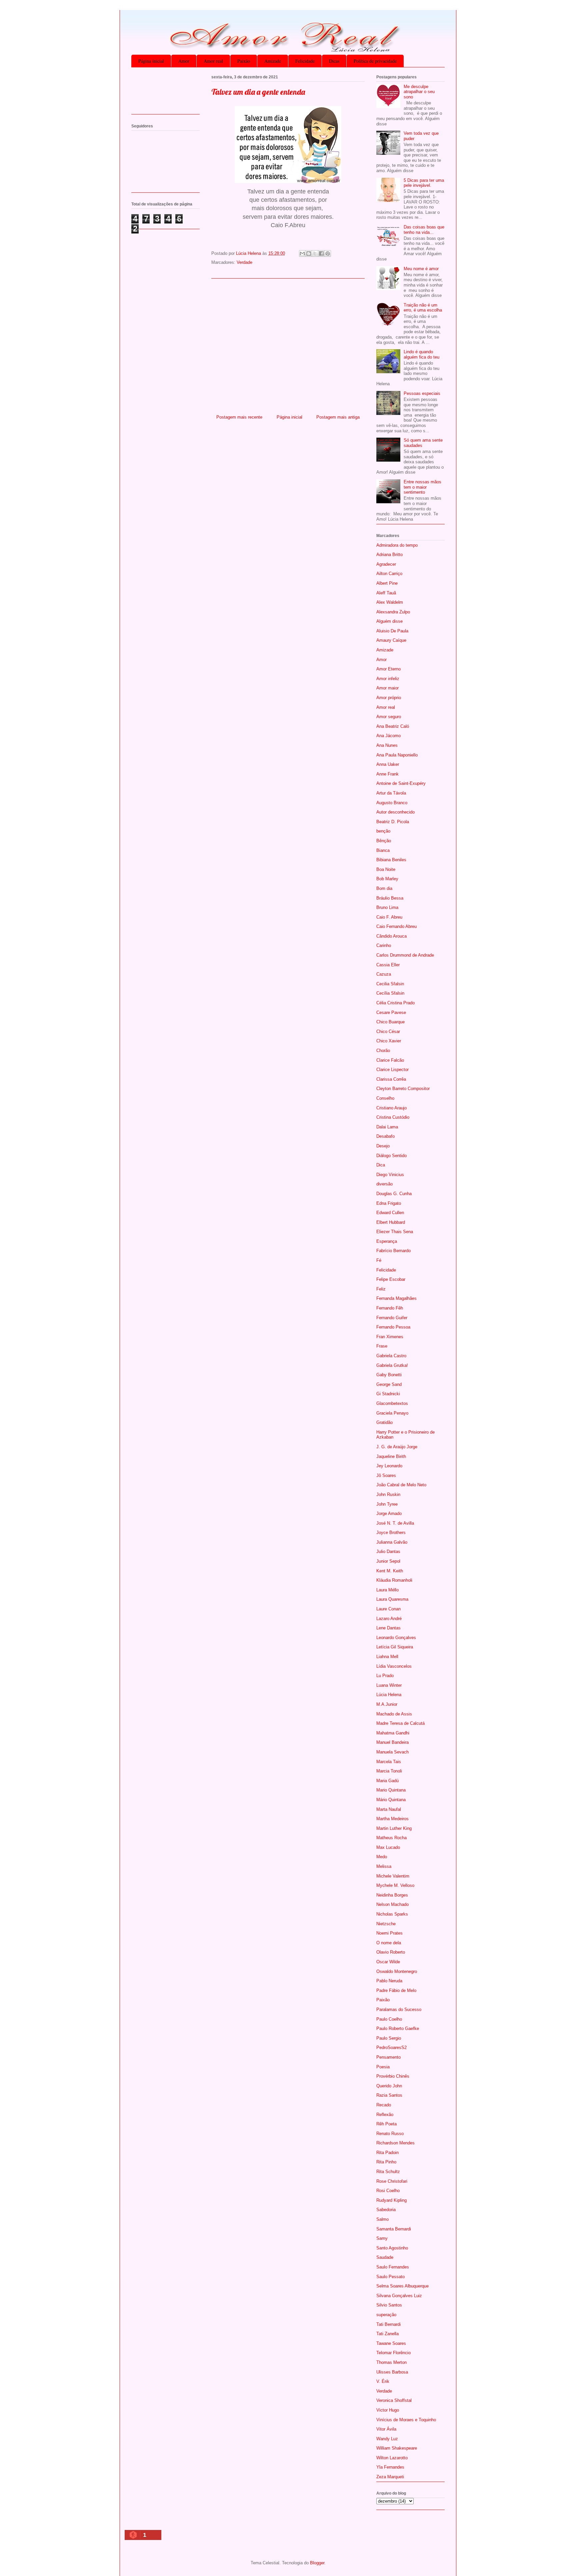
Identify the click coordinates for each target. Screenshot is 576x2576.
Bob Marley (387, 879)
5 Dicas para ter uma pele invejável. (424, 183)
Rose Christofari (392, 2181)
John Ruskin (388, 1494)
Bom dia (384, 888)
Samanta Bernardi (394, 2229)
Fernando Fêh (390, 1308)
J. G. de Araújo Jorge (397, 1447)
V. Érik (383, 2381)
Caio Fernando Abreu (396, 926)
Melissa (384, 1866)
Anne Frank (387, 774)
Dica (381, 1165)
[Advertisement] (288, 344)
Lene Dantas (388, 1628)
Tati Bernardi (388, 2324)
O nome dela (389, 1943)
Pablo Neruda (389, 1981)
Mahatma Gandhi (393, 1733)
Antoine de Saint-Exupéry (401, 783)
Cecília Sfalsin (390, 993)
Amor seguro (389, 717)
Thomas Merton (391, 2362)
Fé (379, 1260)
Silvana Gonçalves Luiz (399, 2296)
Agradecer (386, 564)
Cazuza (384, 974)
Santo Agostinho (392, 2248)
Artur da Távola (391, 793)
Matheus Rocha (391, 1838)
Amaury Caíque (391, 640)
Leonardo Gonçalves (396, 1638)
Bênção (384, 841)
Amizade (273, 61)
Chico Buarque (390, 1022)
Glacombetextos (392, 1403)
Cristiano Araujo (391, 1108)
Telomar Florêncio (393, 2353)
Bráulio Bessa (390, 898)
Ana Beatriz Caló (393, 726)
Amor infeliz (388, 679)
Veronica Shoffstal (394, 2400)
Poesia (383, 2067)
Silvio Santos (389, 2305)
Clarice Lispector (392, 1070)
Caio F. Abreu (389, 917)
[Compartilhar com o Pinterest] (328, 253)
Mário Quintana (391, 1800)
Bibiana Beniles (391, 860)
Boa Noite (386, 869)
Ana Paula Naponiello (397, 755)
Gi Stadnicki (388, 1394)
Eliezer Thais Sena (395, 1232)
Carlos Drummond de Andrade (405, 955)
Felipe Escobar (391, 1279)
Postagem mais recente (239, 417)
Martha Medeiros (392, 1819)
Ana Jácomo (388, 736)
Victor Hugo (388, 2410)
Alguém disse (389, 621)
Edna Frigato (389, 1203)
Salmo (382, 2219)
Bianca (383, 850)
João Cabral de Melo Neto (401, 1485)
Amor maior (387, 688)
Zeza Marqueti (390, 2477)
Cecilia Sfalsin (390, 984)
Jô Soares (386, 1475)
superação (386, 2315)
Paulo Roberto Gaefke (398, 2028)
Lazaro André (389, 1619)
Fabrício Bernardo (393, 1251)
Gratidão (384, 1422)
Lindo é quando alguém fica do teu (421, 354)
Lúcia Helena (389, 1695)
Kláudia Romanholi (394, 1580)
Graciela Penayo (392, 1413)
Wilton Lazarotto (392, 2458)
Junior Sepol (388, 1561)
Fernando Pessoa (393, 1327)
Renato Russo (390, 2134)
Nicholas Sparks (392, 1914)
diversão (384, 1184)
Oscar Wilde (388, 1962)
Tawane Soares (391, 2343)
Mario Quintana (391, 1790)
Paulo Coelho (389, 2019)
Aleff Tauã (386, 593)
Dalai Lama (387, 1127)
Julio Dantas (388, 1552)
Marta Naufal (389, 1809)
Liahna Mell (387, 1657)
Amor (184, 61)
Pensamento (388, 2057)
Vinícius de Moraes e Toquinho (406, 2420)
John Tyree (387, 1504)
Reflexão (385, 2115)
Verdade (244, 262)
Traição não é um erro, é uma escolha (423, 308)
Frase (382, 1346)
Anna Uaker (388, 764)
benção (383, 831)
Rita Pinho (386, 2162)
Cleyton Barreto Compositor (403, 1089)
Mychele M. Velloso (395, 1885)
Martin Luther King (394, 1828)
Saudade (385, 2257)
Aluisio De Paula (392, 631)
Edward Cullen (390, 1213)
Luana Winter (389, 1685)
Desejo (383, 1146)
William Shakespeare (397, 2448)
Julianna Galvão (392, 1542)
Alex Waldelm (390, 602)
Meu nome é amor (421, 269)
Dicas (334, 61)
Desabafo (385, 1136)
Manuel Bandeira (392, 1742)
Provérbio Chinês (393, 2076)
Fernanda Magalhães (396, 1298)
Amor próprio (389, 698)
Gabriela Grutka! (392, 1365)
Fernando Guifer (392, 1318)
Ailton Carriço (389, 574)
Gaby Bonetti (389, 1375)
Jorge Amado (389, 1513)
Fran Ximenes (390, 1337)
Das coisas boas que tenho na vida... (424, 230)
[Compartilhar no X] (315, 253)
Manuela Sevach (392, 1752)
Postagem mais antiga (338, 417)
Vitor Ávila (386, 2429)
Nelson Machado (392, 1904)
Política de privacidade (375, 61)
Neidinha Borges (392, 1895)
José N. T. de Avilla (395, 1523)
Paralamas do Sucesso (399, 2009)
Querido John (389, 2086)
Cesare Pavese (391, 1012)
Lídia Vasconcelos (394, 1666)
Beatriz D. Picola (393, 822)
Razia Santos (389, 2095)
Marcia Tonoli (389, 1771)
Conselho (385, 1098)
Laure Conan (388, 1609)
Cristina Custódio (393, 1117)
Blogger (317, 2563)
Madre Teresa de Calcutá (400, 1723)
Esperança (387, 1241)
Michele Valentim (393, 1876)
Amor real (213, 61)
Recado (384, 2105)
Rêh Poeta (386, 2124)
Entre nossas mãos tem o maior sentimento (422, 487)
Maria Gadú (387, 1781)
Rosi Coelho (388, 2191)
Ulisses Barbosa (392, 2372)
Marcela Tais (389, 1762)
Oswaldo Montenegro (397, 1971)
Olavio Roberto (391, 1952)
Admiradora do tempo (397, 545)
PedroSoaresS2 (391, 2047)
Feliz (381, 1289)
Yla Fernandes (390, 2467)
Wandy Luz (387, 2439)
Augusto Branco (392, 803)
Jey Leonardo (389, 1466)
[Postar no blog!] (309, 253)
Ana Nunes (387, 745)
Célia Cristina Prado (395, 1003)
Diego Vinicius (390, 1175)
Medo (382, 1857)
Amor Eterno (388, 669)
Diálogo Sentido (391, 1156)
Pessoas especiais (422, 393)
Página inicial (151, 61)
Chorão (383, 1051)
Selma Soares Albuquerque (402, 2286)
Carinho (384, 945)
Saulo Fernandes (393, 2267)
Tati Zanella (387, 2334)
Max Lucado (388, 1847)
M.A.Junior (387, 1704)
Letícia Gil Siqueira (395, 1647)
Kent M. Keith (390, 1571)
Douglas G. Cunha (394, 1194)
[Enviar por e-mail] (302, 253)
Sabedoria (386, 2210)
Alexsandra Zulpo (393, 612)
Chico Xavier (389, 1041)
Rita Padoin (387, 2153)
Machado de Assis (394, 1714)
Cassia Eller (388, 965)
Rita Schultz (388, 2172)
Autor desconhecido (395, 812)
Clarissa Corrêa (391, 1079)
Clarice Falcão (390, 1060)
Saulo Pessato (390, 2277)
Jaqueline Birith (391, 1456)
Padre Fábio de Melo (396, 1990)
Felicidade (305, 61)
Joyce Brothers (391, 1532)
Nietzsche (386, 1924)
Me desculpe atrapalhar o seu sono (419, 92)
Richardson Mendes (395, 2143)
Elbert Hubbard (391, 1222)
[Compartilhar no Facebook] (321, 253)
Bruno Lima (387, 907)
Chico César (388, 1032)
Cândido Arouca (391, 936)
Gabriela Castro (391, 1356)
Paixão (244, 61)
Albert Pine (387, 583)
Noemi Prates (389, 1933)
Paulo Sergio (389, 2038)
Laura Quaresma (392, 1599)
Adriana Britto (389, 555)
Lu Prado (385, 1676)
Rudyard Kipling (391, 2200)
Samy (382, 2238)
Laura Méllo (387, 1590)
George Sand (389, 1384)
